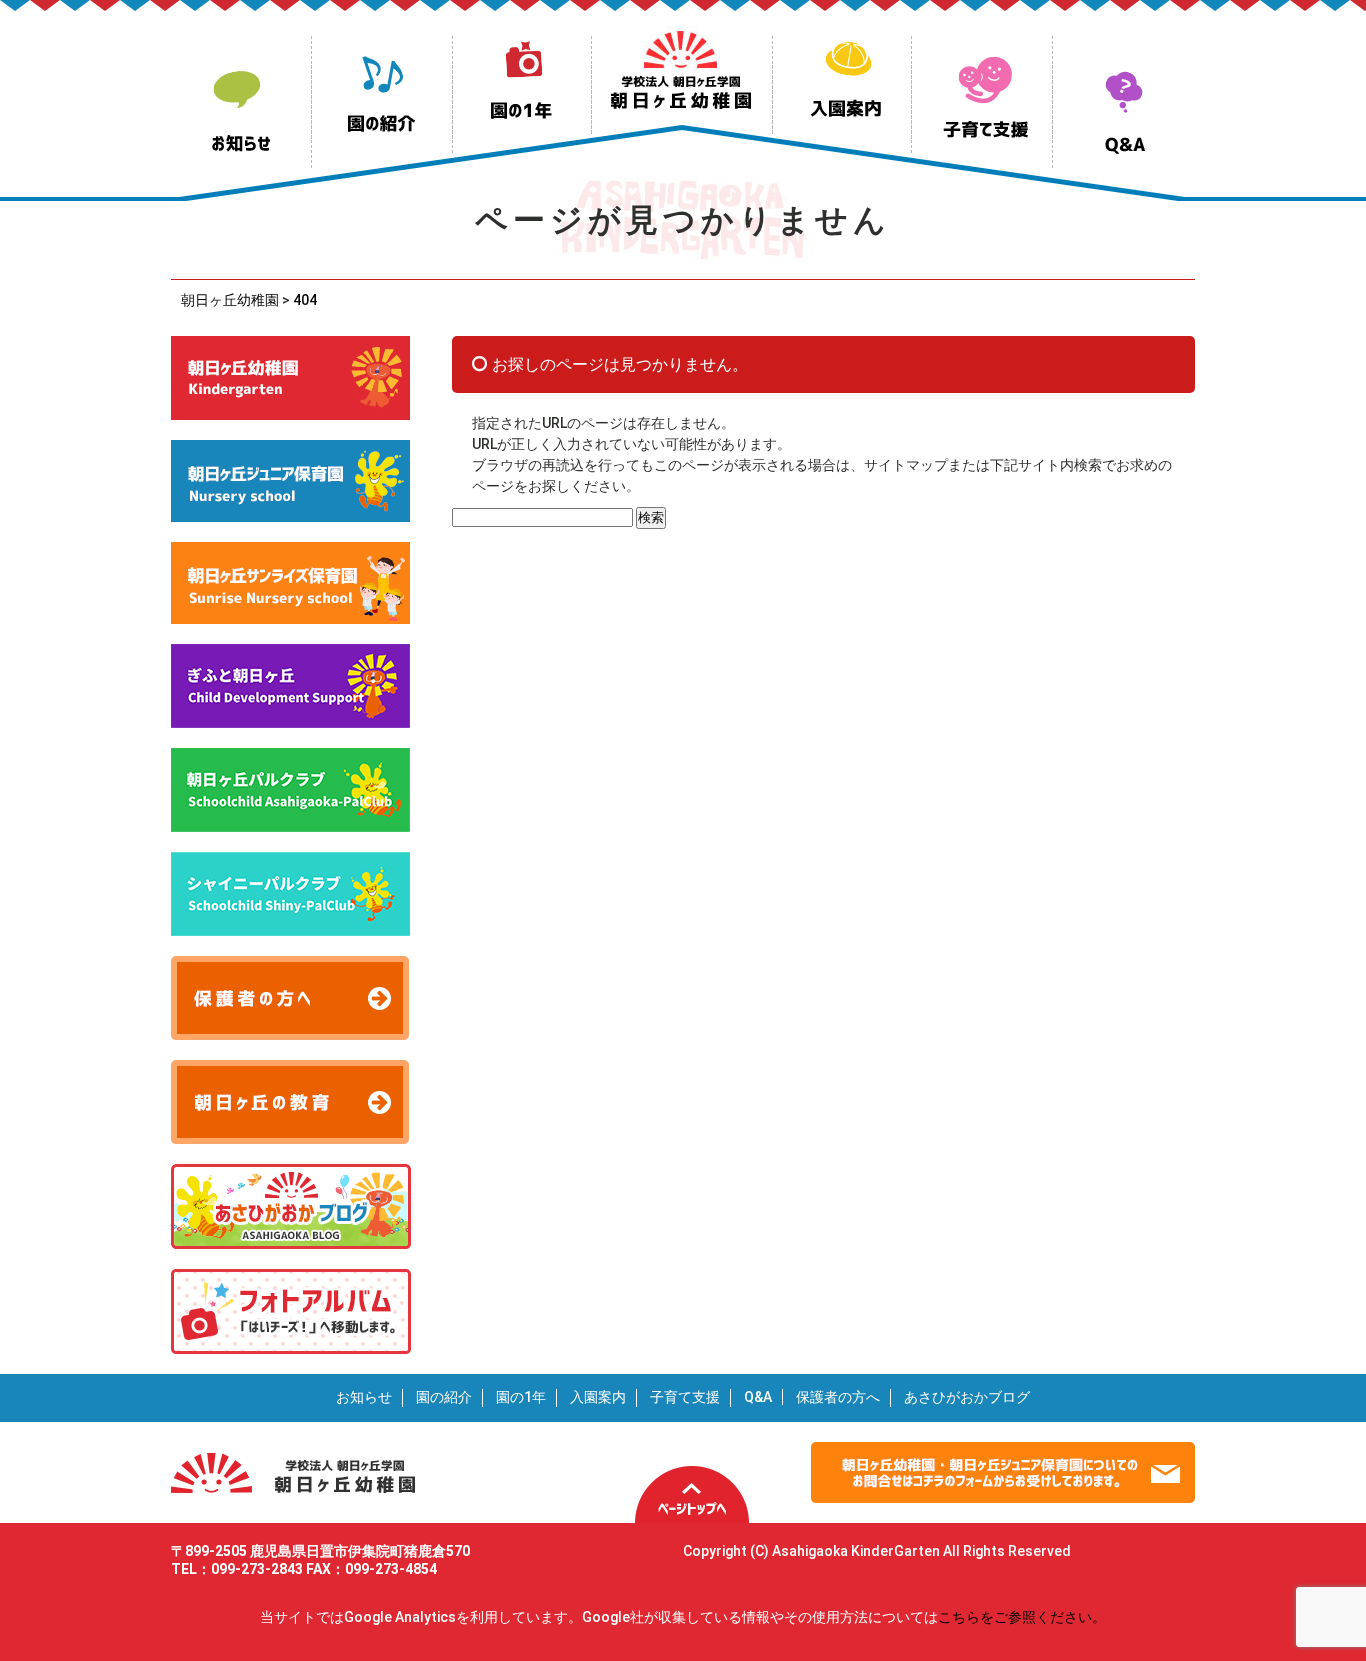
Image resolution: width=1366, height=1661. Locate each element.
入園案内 (598, 1397)
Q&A (758, 1397)
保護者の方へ (838, 1397)
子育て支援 (685, 1397)
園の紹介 (444, 1397)
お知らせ (364, 1397)
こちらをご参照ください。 (1022, 1617)
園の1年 (521, 1397)
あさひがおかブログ (967, 1397)
